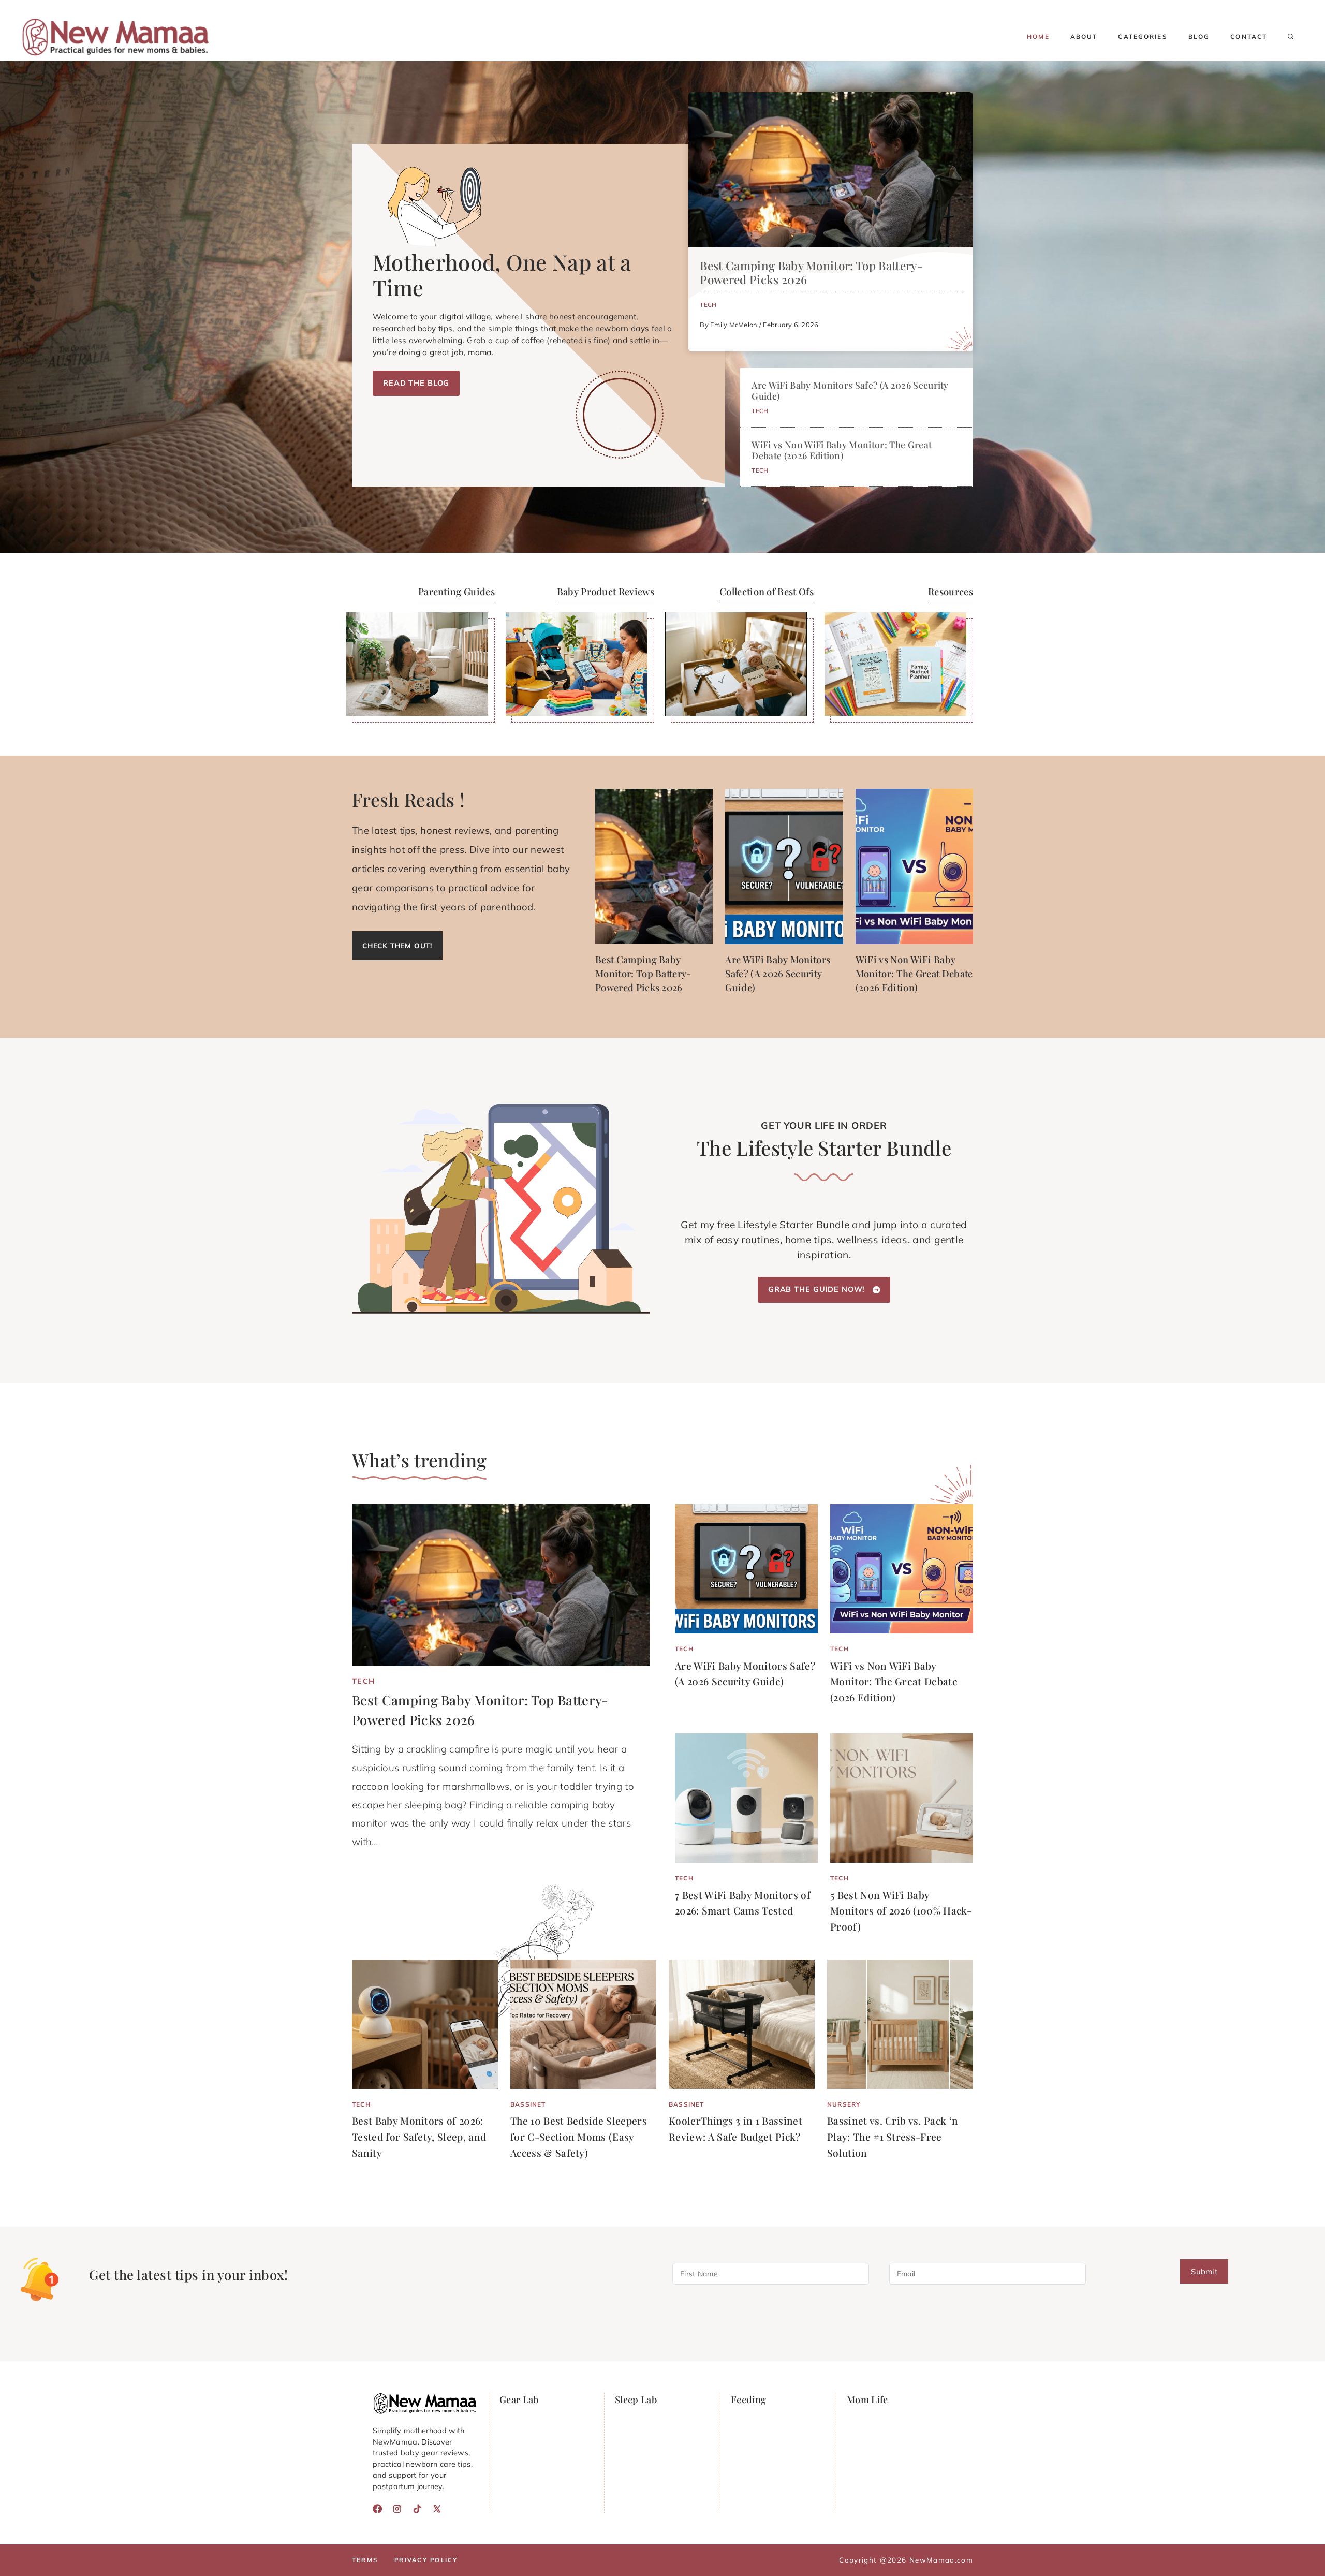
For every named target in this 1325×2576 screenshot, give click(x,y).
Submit (1204, 2272)
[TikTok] (417, 2509)
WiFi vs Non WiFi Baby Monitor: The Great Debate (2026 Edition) (842, 450)
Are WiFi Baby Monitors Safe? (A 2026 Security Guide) (850, 390)
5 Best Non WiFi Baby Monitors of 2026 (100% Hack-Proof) (901, 1911)
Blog (1199, 36)
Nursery (844, 2104)
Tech (708, 305)
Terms (365, 2560)
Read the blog (416, 383)
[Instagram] (397, 2509)
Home (1038, 36)
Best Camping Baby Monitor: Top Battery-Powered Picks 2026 (811, 273)
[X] (437, 2509)
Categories (1143, 36)
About (1084, 36)
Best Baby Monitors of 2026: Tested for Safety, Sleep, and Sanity (419, 2136)
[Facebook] (377, 2509)
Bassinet (528, 2104)
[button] (1291, 37)
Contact (1249, 36)
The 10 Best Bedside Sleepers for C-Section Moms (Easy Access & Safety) (579, 2136)
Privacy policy (426, 2560)
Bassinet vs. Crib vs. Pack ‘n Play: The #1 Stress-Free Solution (893, 2136)
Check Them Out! (397, 945)
